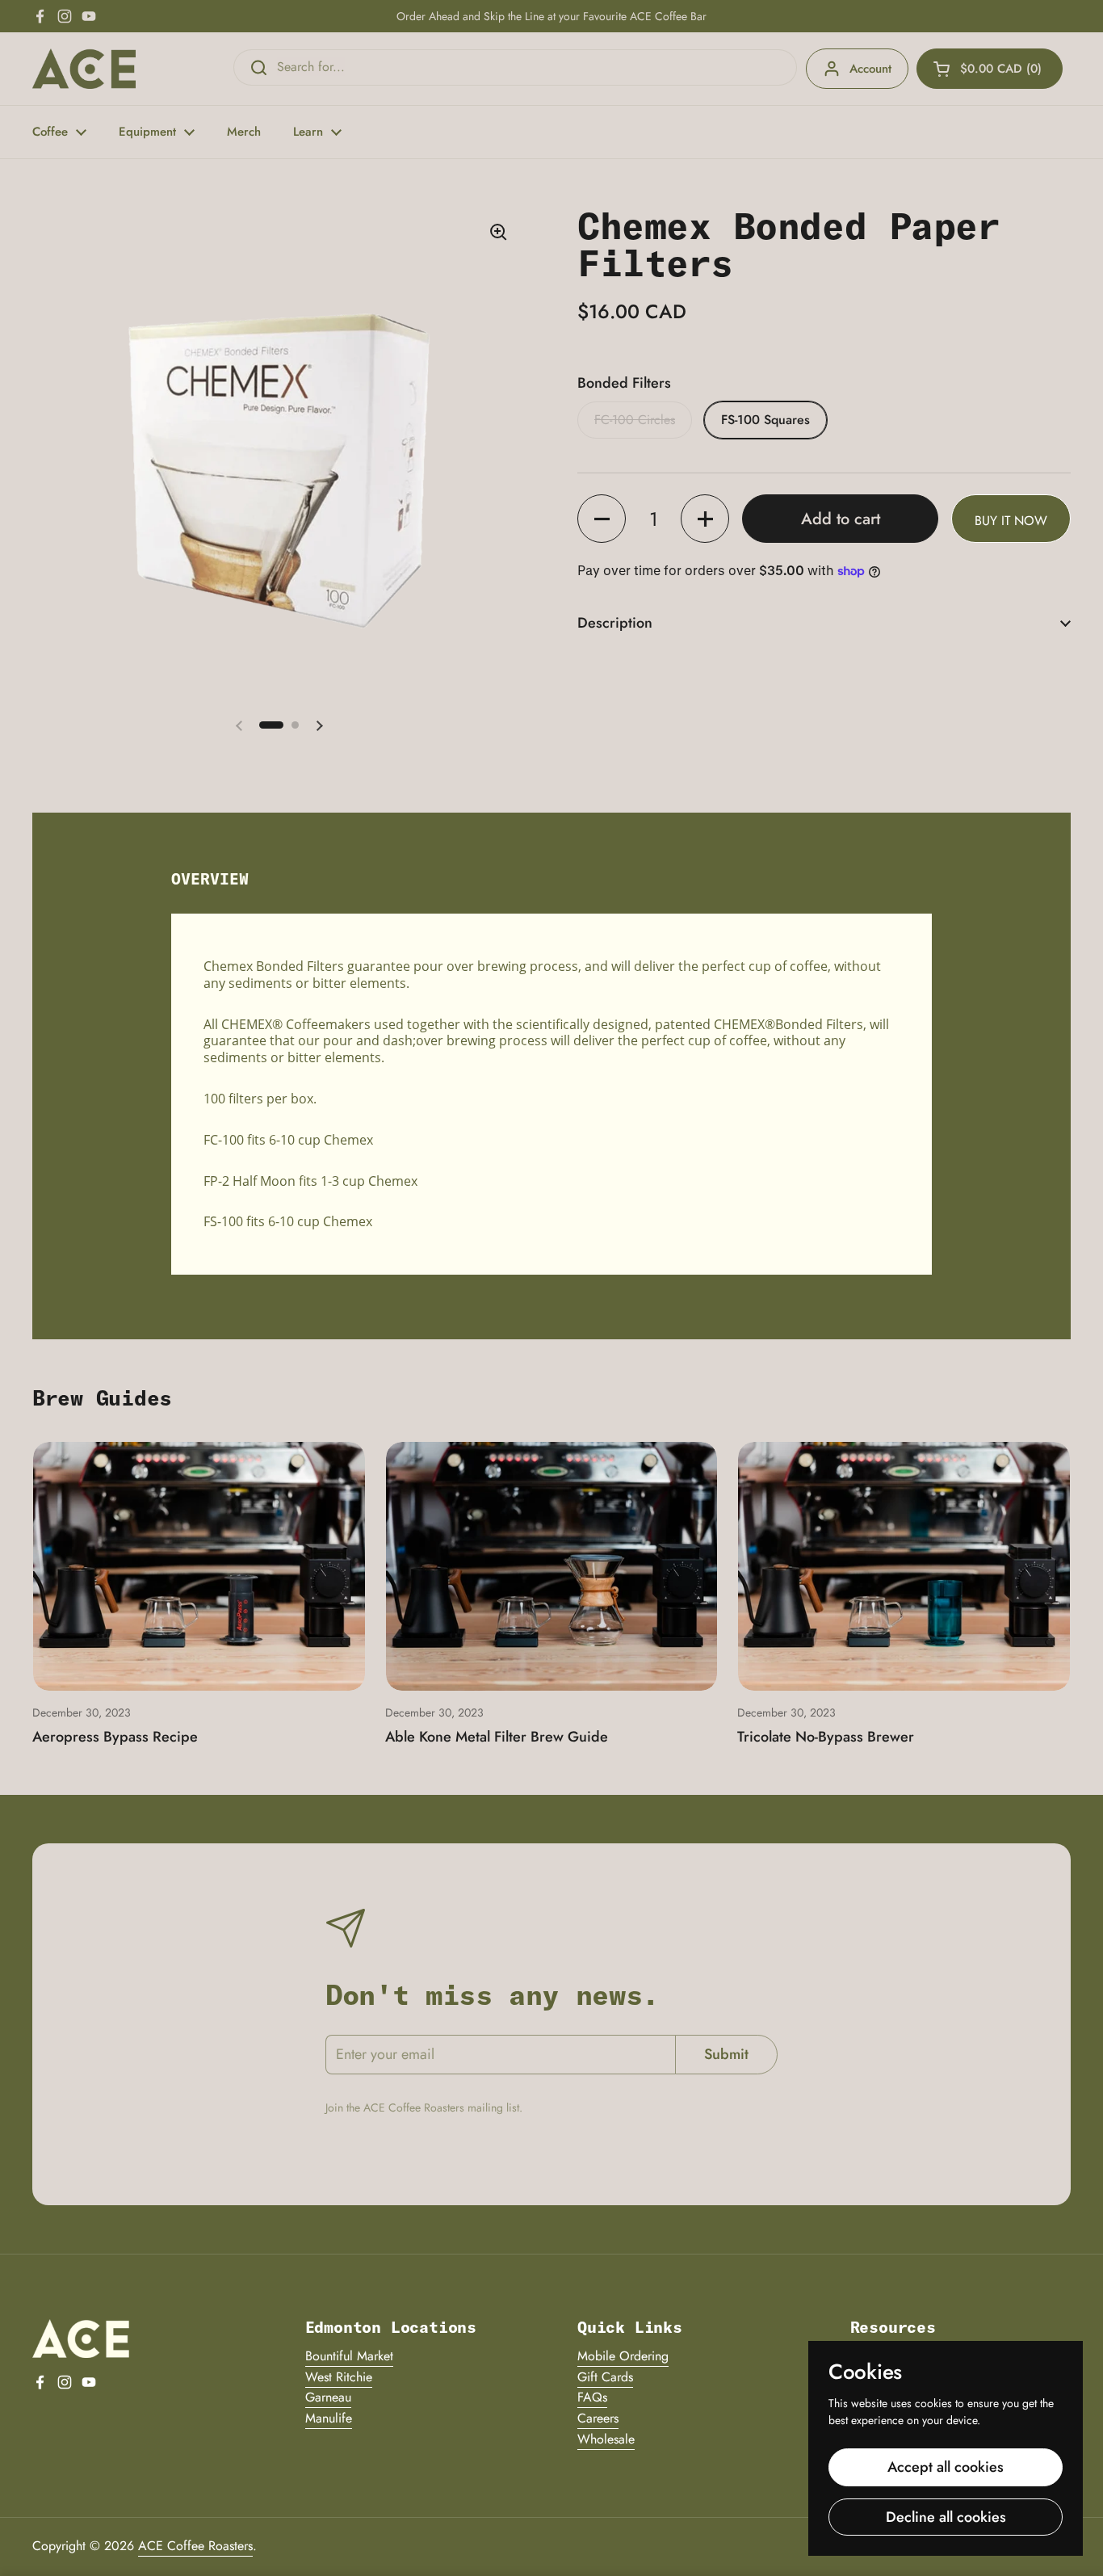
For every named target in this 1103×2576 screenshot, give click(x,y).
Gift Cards (605, 2377)
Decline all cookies (946, 2517)
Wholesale (606, 2439)
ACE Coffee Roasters (195, 2546)
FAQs (592, 2397)
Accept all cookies (946, 2467)
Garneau (328, 2397)
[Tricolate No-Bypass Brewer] (904, 1566)
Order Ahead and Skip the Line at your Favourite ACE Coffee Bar (551, 16)
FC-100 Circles (635, 420)
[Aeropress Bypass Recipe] (199, 1566)
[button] (990, 69)
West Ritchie (339, 2377)
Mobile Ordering (623, 2356)
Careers (598, 2418)
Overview (210, 879)
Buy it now (1011, 521)
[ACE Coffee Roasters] (84, 69)
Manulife (329, 2418)
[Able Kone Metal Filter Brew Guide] (552, 1566)
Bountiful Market (349, 2356)
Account (870, 69)
